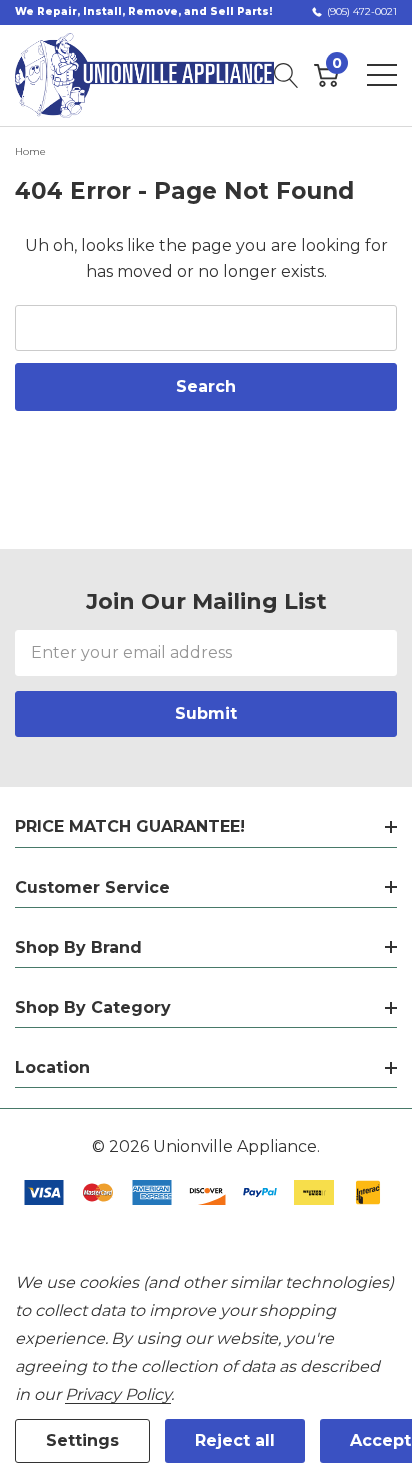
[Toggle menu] (382, 75)
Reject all (235, 1440)
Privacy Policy (118, 1394)
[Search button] (286, 75)
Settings (82, 1440)
